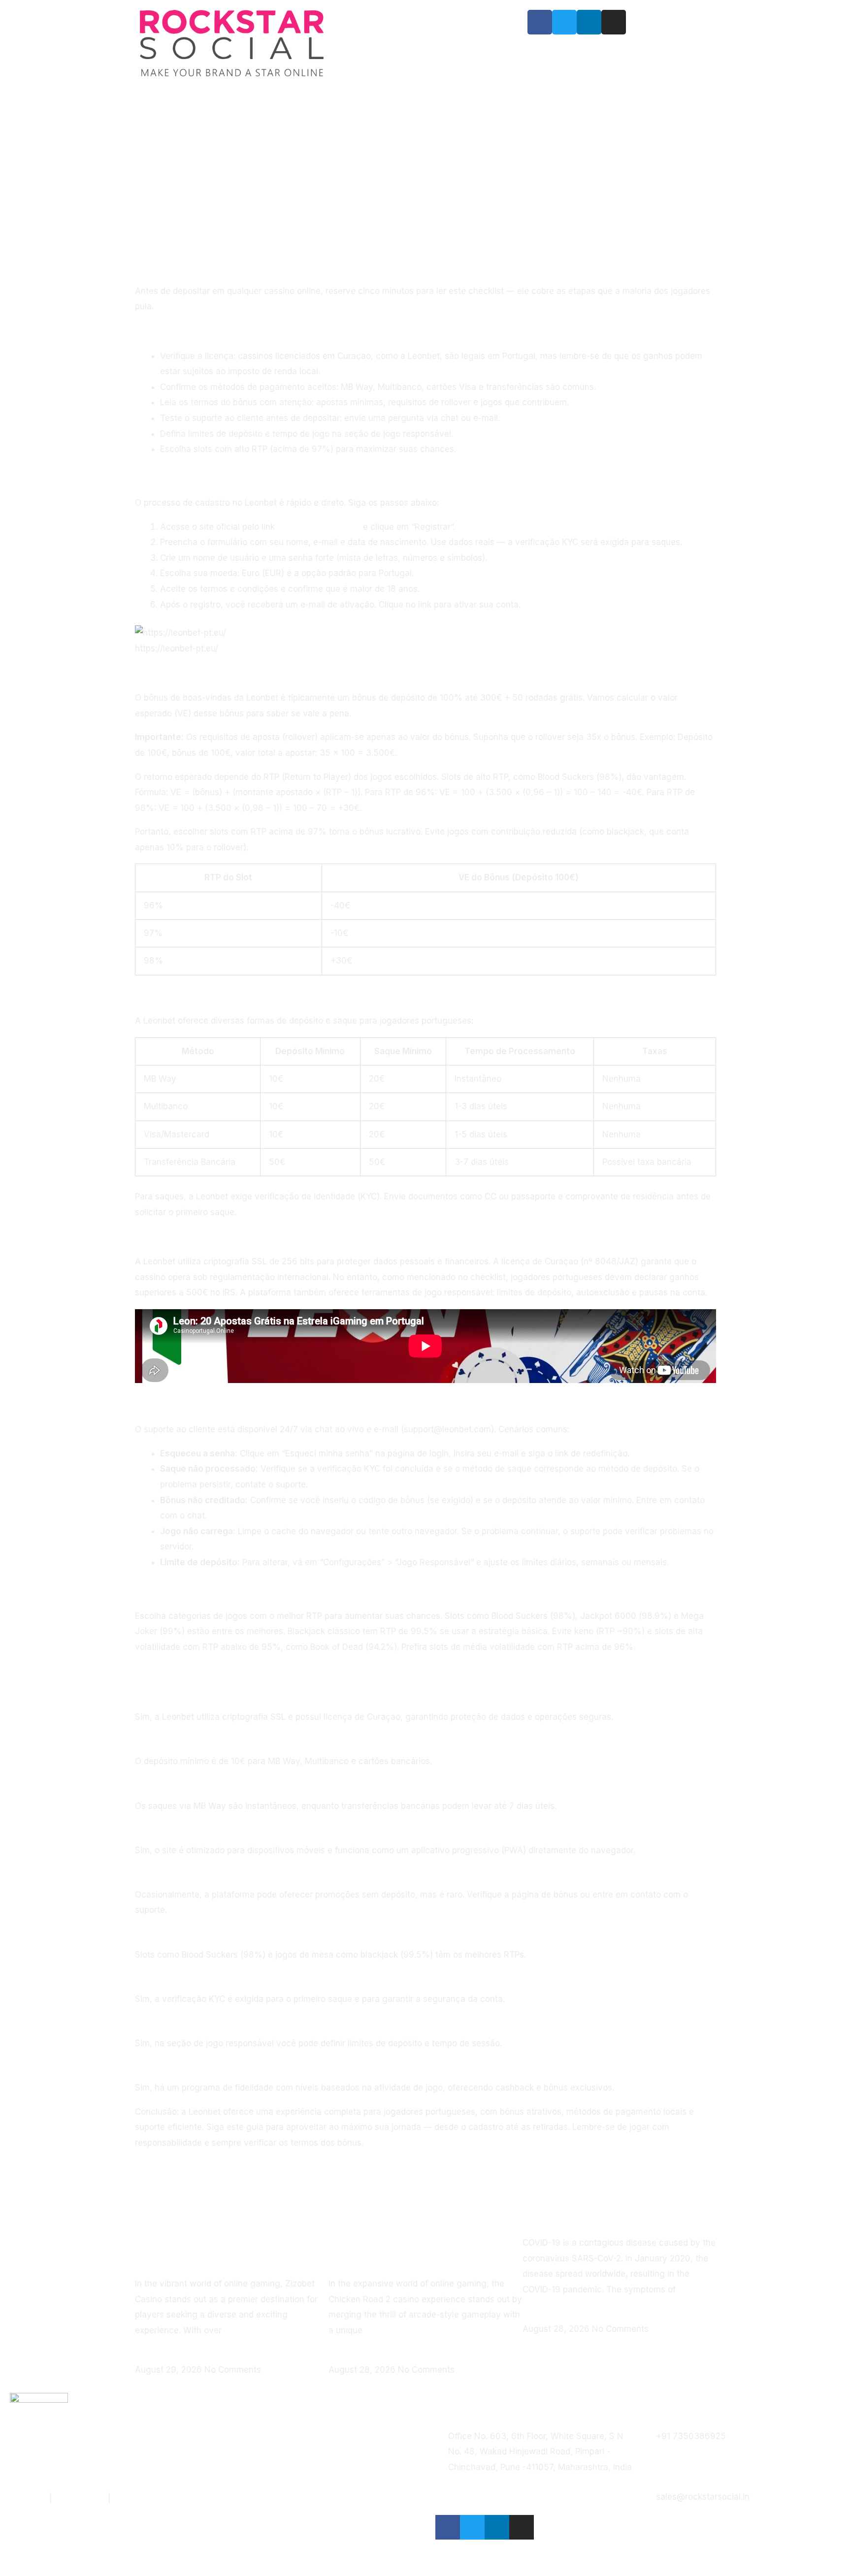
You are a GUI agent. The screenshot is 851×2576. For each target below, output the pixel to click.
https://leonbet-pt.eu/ (319, 527)
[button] (138, 266)
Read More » (160, 2354)
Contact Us (425, 66)
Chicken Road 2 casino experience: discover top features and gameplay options (422, 2235)
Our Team (432, 44)
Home (370, 21)
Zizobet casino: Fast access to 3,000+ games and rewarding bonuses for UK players (230, 2235)
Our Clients (371, 44)
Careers (486, 44)
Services (419, 21)
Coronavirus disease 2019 (602, 2215)
